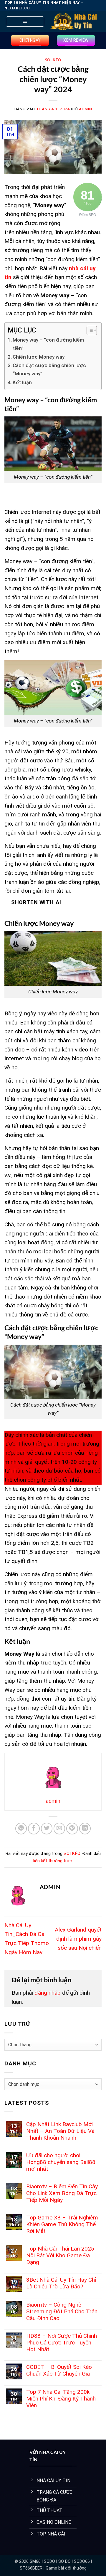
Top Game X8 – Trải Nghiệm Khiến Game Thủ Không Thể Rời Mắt (62, 2224)
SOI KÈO (53, 60)
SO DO (64, 2561)
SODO (49, 2561)
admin (85, 109)
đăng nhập (48, 1993)
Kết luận (22, 382)
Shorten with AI (36, 902)
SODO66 (82, 2561)
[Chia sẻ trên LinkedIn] (85, 1829)
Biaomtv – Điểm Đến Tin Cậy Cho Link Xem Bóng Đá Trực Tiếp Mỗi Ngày (62, 2193)
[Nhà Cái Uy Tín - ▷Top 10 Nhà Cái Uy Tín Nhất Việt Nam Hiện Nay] (74, 21)
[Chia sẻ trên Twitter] (47, 1829)
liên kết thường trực (53, 1861)
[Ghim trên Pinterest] (72, 1829)
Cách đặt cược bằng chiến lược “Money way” (49, 369)
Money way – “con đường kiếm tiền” (48, 344)
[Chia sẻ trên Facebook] (34, 1829)
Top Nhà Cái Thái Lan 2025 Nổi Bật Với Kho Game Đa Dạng (60, 2255)
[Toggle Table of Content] (89, 330)
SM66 (35, 2561)
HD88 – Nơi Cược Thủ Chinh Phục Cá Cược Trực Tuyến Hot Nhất (62, 2343)
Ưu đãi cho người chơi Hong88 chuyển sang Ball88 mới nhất (61, 2162)
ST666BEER (31, 2568)
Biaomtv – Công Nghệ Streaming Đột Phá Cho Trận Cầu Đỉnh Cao (62, 2311)
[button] (25, 22)
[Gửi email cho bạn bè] (59, 1829)
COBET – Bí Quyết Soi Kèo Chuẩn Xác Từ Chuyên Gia (59, 2370)
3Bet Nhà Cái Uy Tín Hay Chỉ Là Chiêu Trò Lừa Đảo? (61, 2283)
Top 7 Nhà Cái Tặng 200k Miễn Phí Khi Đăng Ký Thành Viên (61, 2399)
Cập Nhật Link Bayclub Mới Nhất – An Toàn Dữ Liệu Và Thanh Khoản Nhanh (60, 2131)
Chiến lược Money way (39, 357)
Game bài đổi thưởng (66, 2568)
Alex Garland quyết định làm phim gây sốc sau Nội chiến (78, 1939)
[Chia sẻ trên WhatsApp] (21, 1829)
